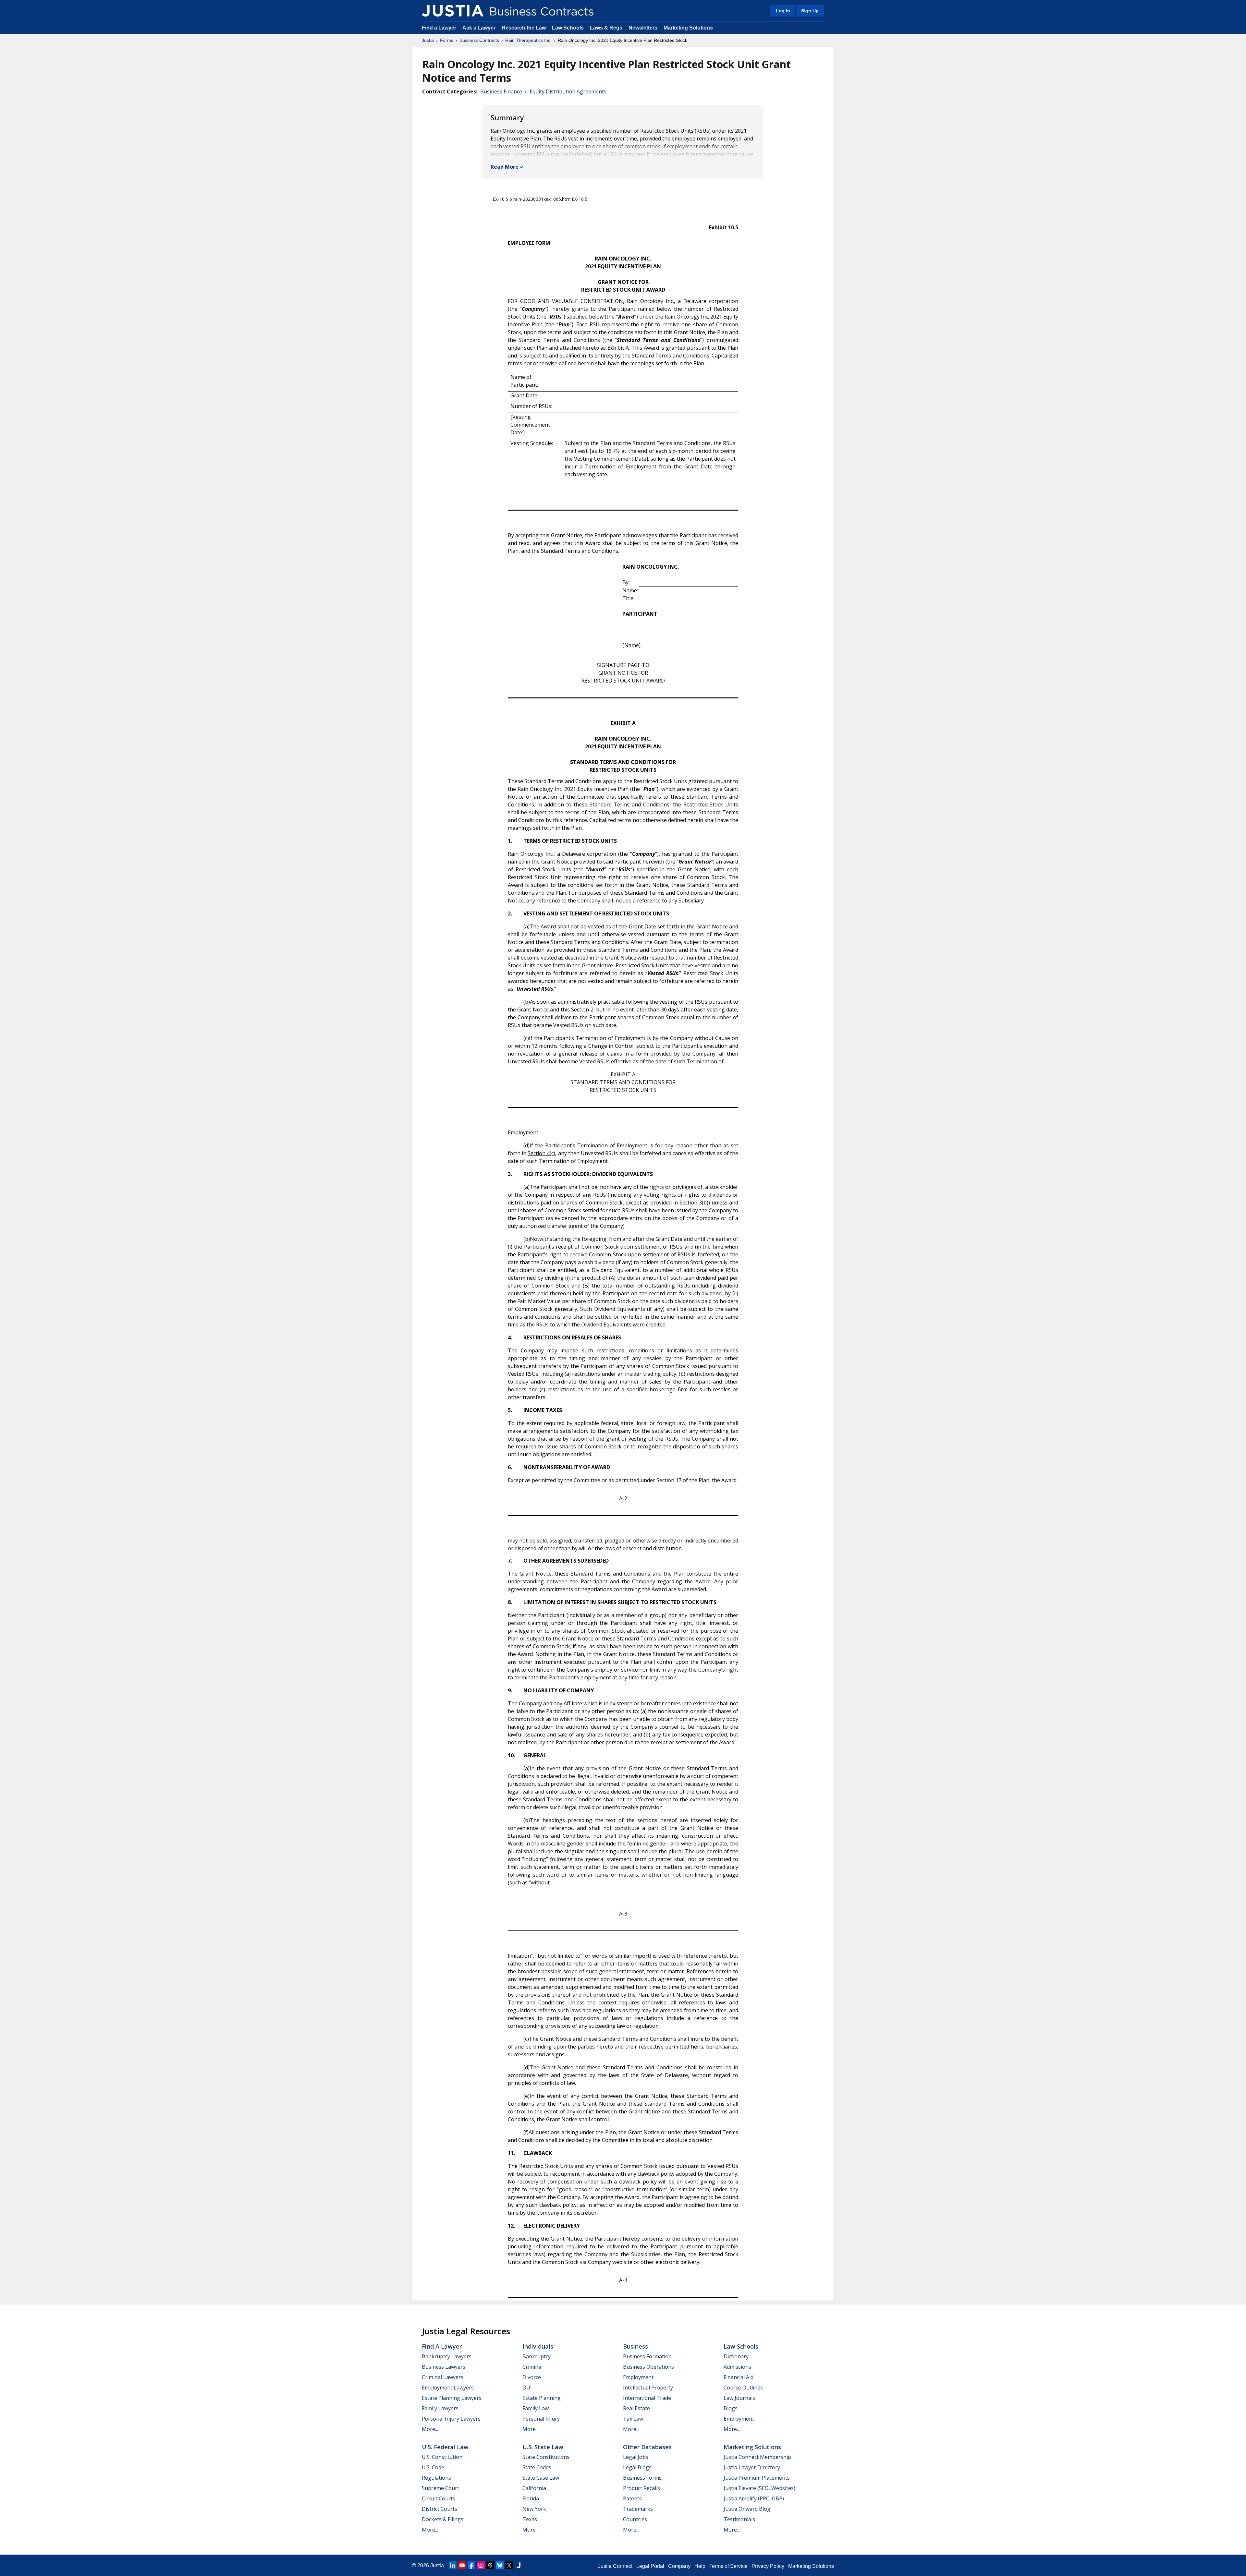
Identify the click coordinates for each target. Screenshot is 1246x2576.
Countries (635, 2519)
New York (534, 2509)
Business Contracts (479, 40)
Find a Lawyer (439, 28)
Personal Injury (541, 2419)
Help (700, 2566)
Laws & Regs (606, 28)
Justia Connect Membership (757, 2457)
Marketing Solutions (688, 28)
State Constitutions (546, 2457)
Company (679, 2566)
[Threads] (490, 2565)
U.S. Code (433, 2467)
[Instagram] (481, 2565)
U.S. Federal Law (445, 2447)
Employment (638, 2377)
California (534, 2488)
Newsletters (643, 28)
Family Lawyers (440, 2408)
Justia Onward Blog (747, 2509)
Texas (530, 2519)
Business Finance (501, 91)
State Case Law (541, 2478)
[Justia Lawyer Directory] (519, 2565)
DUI (527, 2388)
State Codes (537, 2467)
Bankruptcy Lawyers (447, 2356)
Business (635, 2346)
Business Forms (642, 2478)
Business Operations (648, 2367)
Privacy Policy (768, 2566)
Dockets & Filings (443, 2519)
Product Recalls (641, 2488)
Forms (447, 40)
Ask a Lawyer (480, 28)
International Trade (647, 2398)
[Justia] (453, 11)
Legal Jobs (636, 2457)
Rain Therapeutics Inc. (528, 40)
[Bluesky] (500, 2565)
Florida (531, 2498)
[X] (509, 2565)
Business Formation (647, 2356)
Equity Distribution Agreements (568, 91)
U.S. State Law (543, 2447)
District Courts (440, 2509)
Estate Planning (542, 2398)
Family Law (536, 2408)
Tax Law (633, 2419)
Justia (428, 40)
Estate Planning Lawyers (452, 2398)
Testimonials (739, 2519)
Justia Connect (615, 2566)
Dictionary (736, 2356)
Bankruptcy (537, 2356)
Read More (505, 167)
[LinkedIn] (453, 2565)
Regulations (436, 2478)
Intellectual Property (648, 2388)
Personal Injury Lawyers (451, 2419)
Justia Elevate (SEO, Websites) (759, 2488)
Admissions (737, 2367)
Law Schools (568, 28)
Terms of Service (728, 2566)
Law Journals (739, 2398)
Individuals (538, 2346)
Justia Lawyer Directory (752, 2467)
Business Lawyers (444, 2367)
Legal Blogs (637, 2467)
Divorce (532, 2377)
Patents (632, 2498)
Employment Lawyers (448, 2388)
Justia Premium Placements (757, 2478)
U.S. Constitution (442, 2457)
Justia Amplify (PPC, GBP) (754, 2498)
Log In (783, 11)
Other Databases (647, 2447)
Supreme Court (440, 2488)
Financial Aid (739, 2377)
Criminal (532, 2367)
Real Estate (636, 2408)
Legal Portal (650, 2566)
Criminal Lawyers (443, 2377)
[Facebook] (471, 2565)
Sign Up (810, 11)
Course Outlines (743, 2388)
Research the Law (524, 28)
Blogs (731, 2408)
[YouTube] (462, 2565)
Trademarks (638, 2509)
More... (430, 2429)
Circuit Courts (439, 2498)
